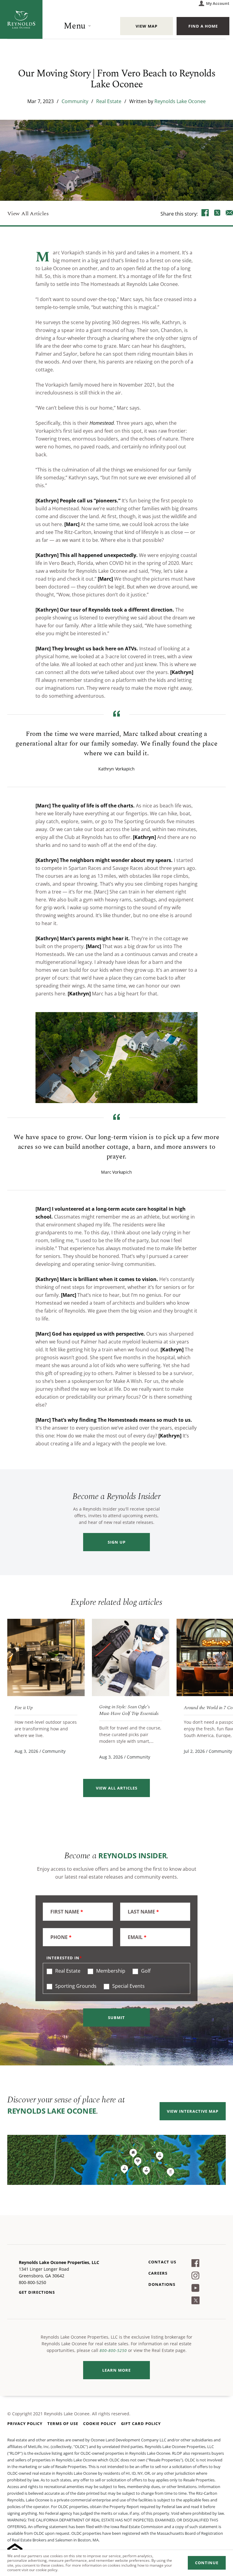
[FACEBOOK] (205, 213)
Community (75, 101)
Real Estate (109, 101)
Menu (75, 26)
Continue (207, 2563)
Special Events (128, 1986)
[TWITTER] (217, 213)
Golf (145, 1971)
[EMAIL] (229, 213)
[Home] (21, 19)
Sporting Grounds (75, 1986)
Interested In (63, 1958)
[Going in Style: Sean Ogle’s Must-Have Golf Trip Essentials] (131, 1657)
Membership (110, 1971)
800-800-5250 (113, 2350)
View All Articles (28, 214)
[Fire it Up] (46, 1657)
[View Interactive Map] (116, 2160)
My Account (218, 3)
